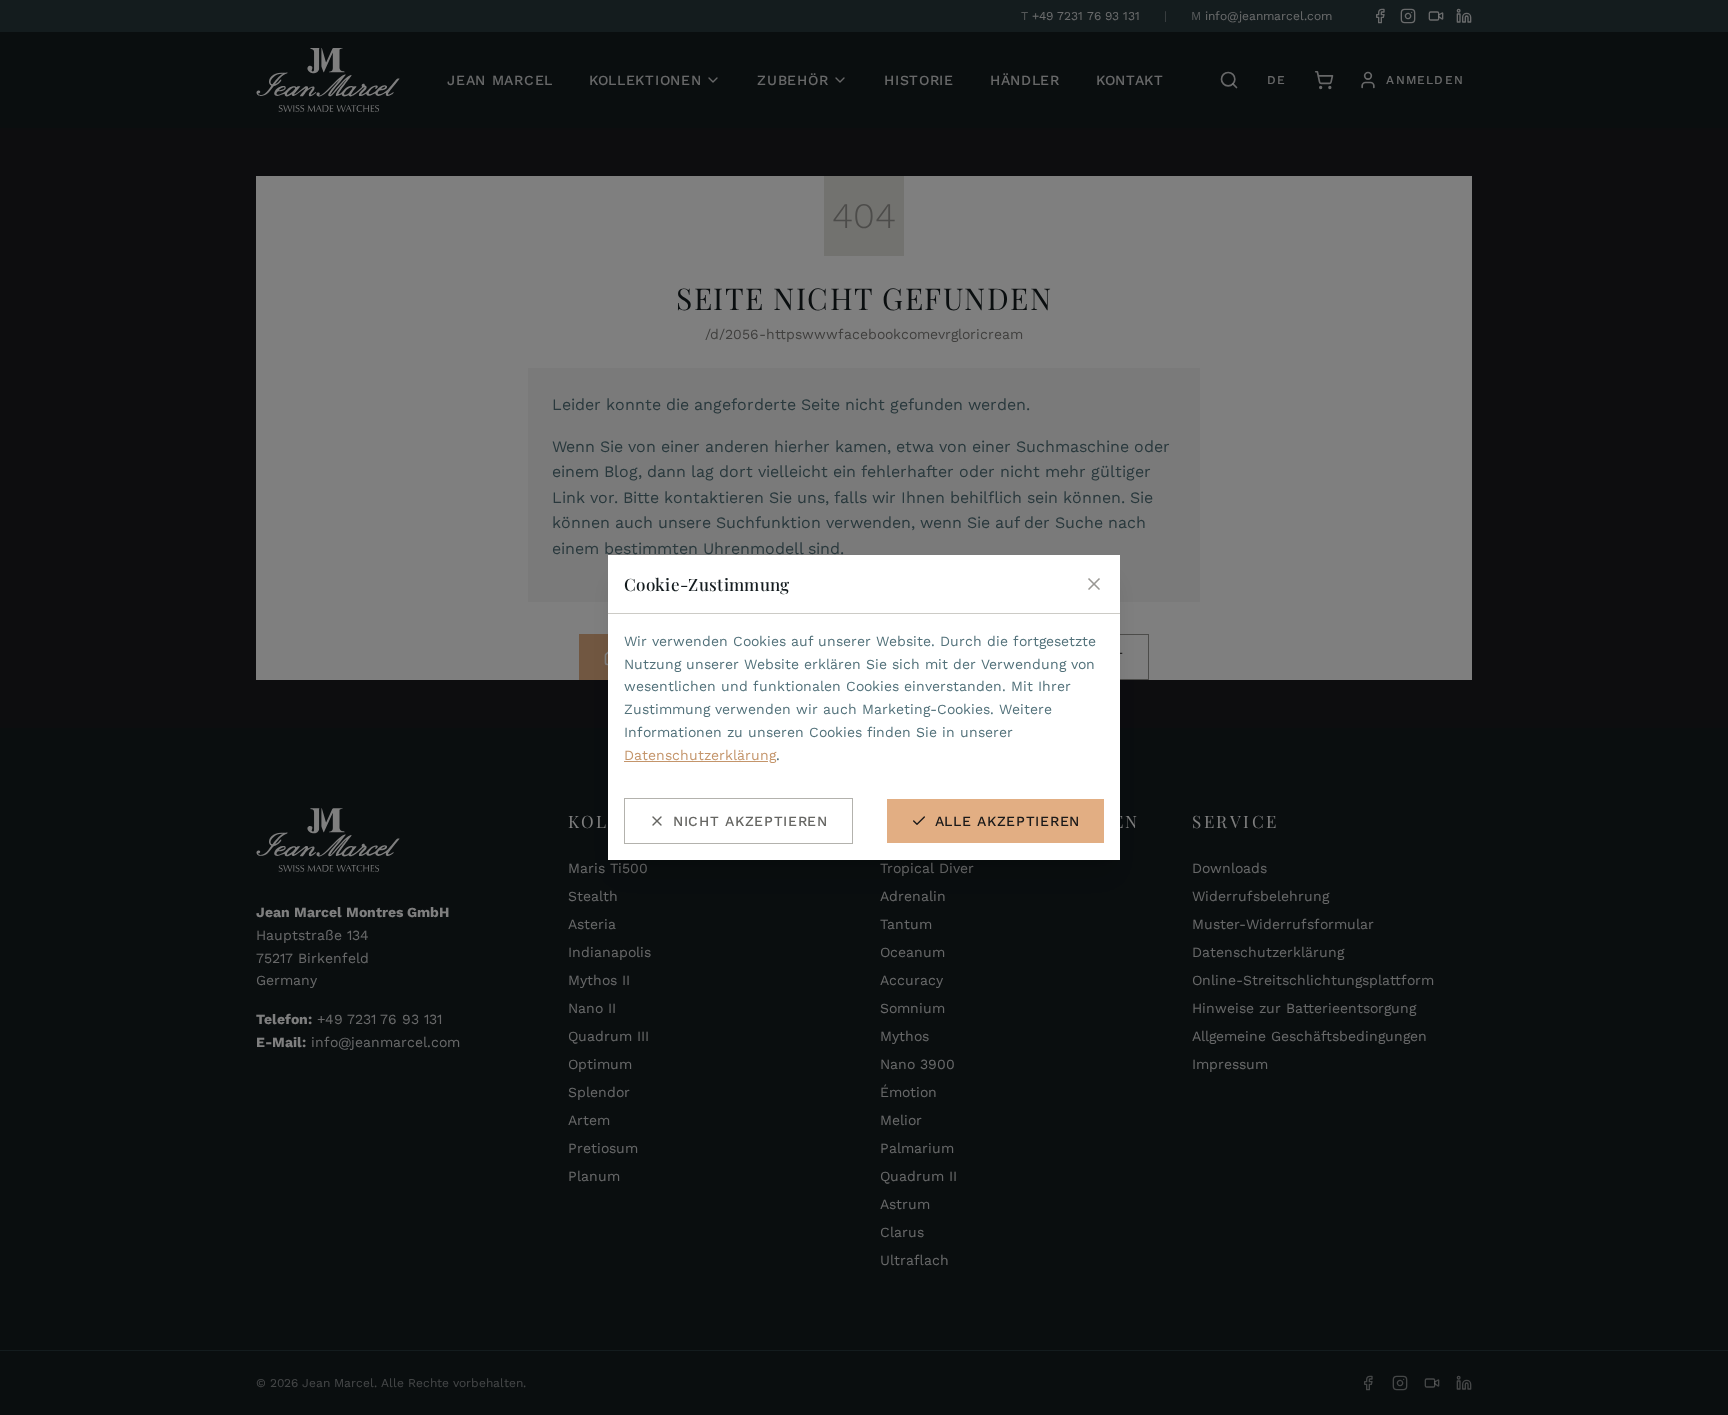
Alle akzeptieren (1007, 821)
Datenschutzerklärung (700, 755)
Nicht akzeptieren (750, 821)
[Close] (1094, 584)
